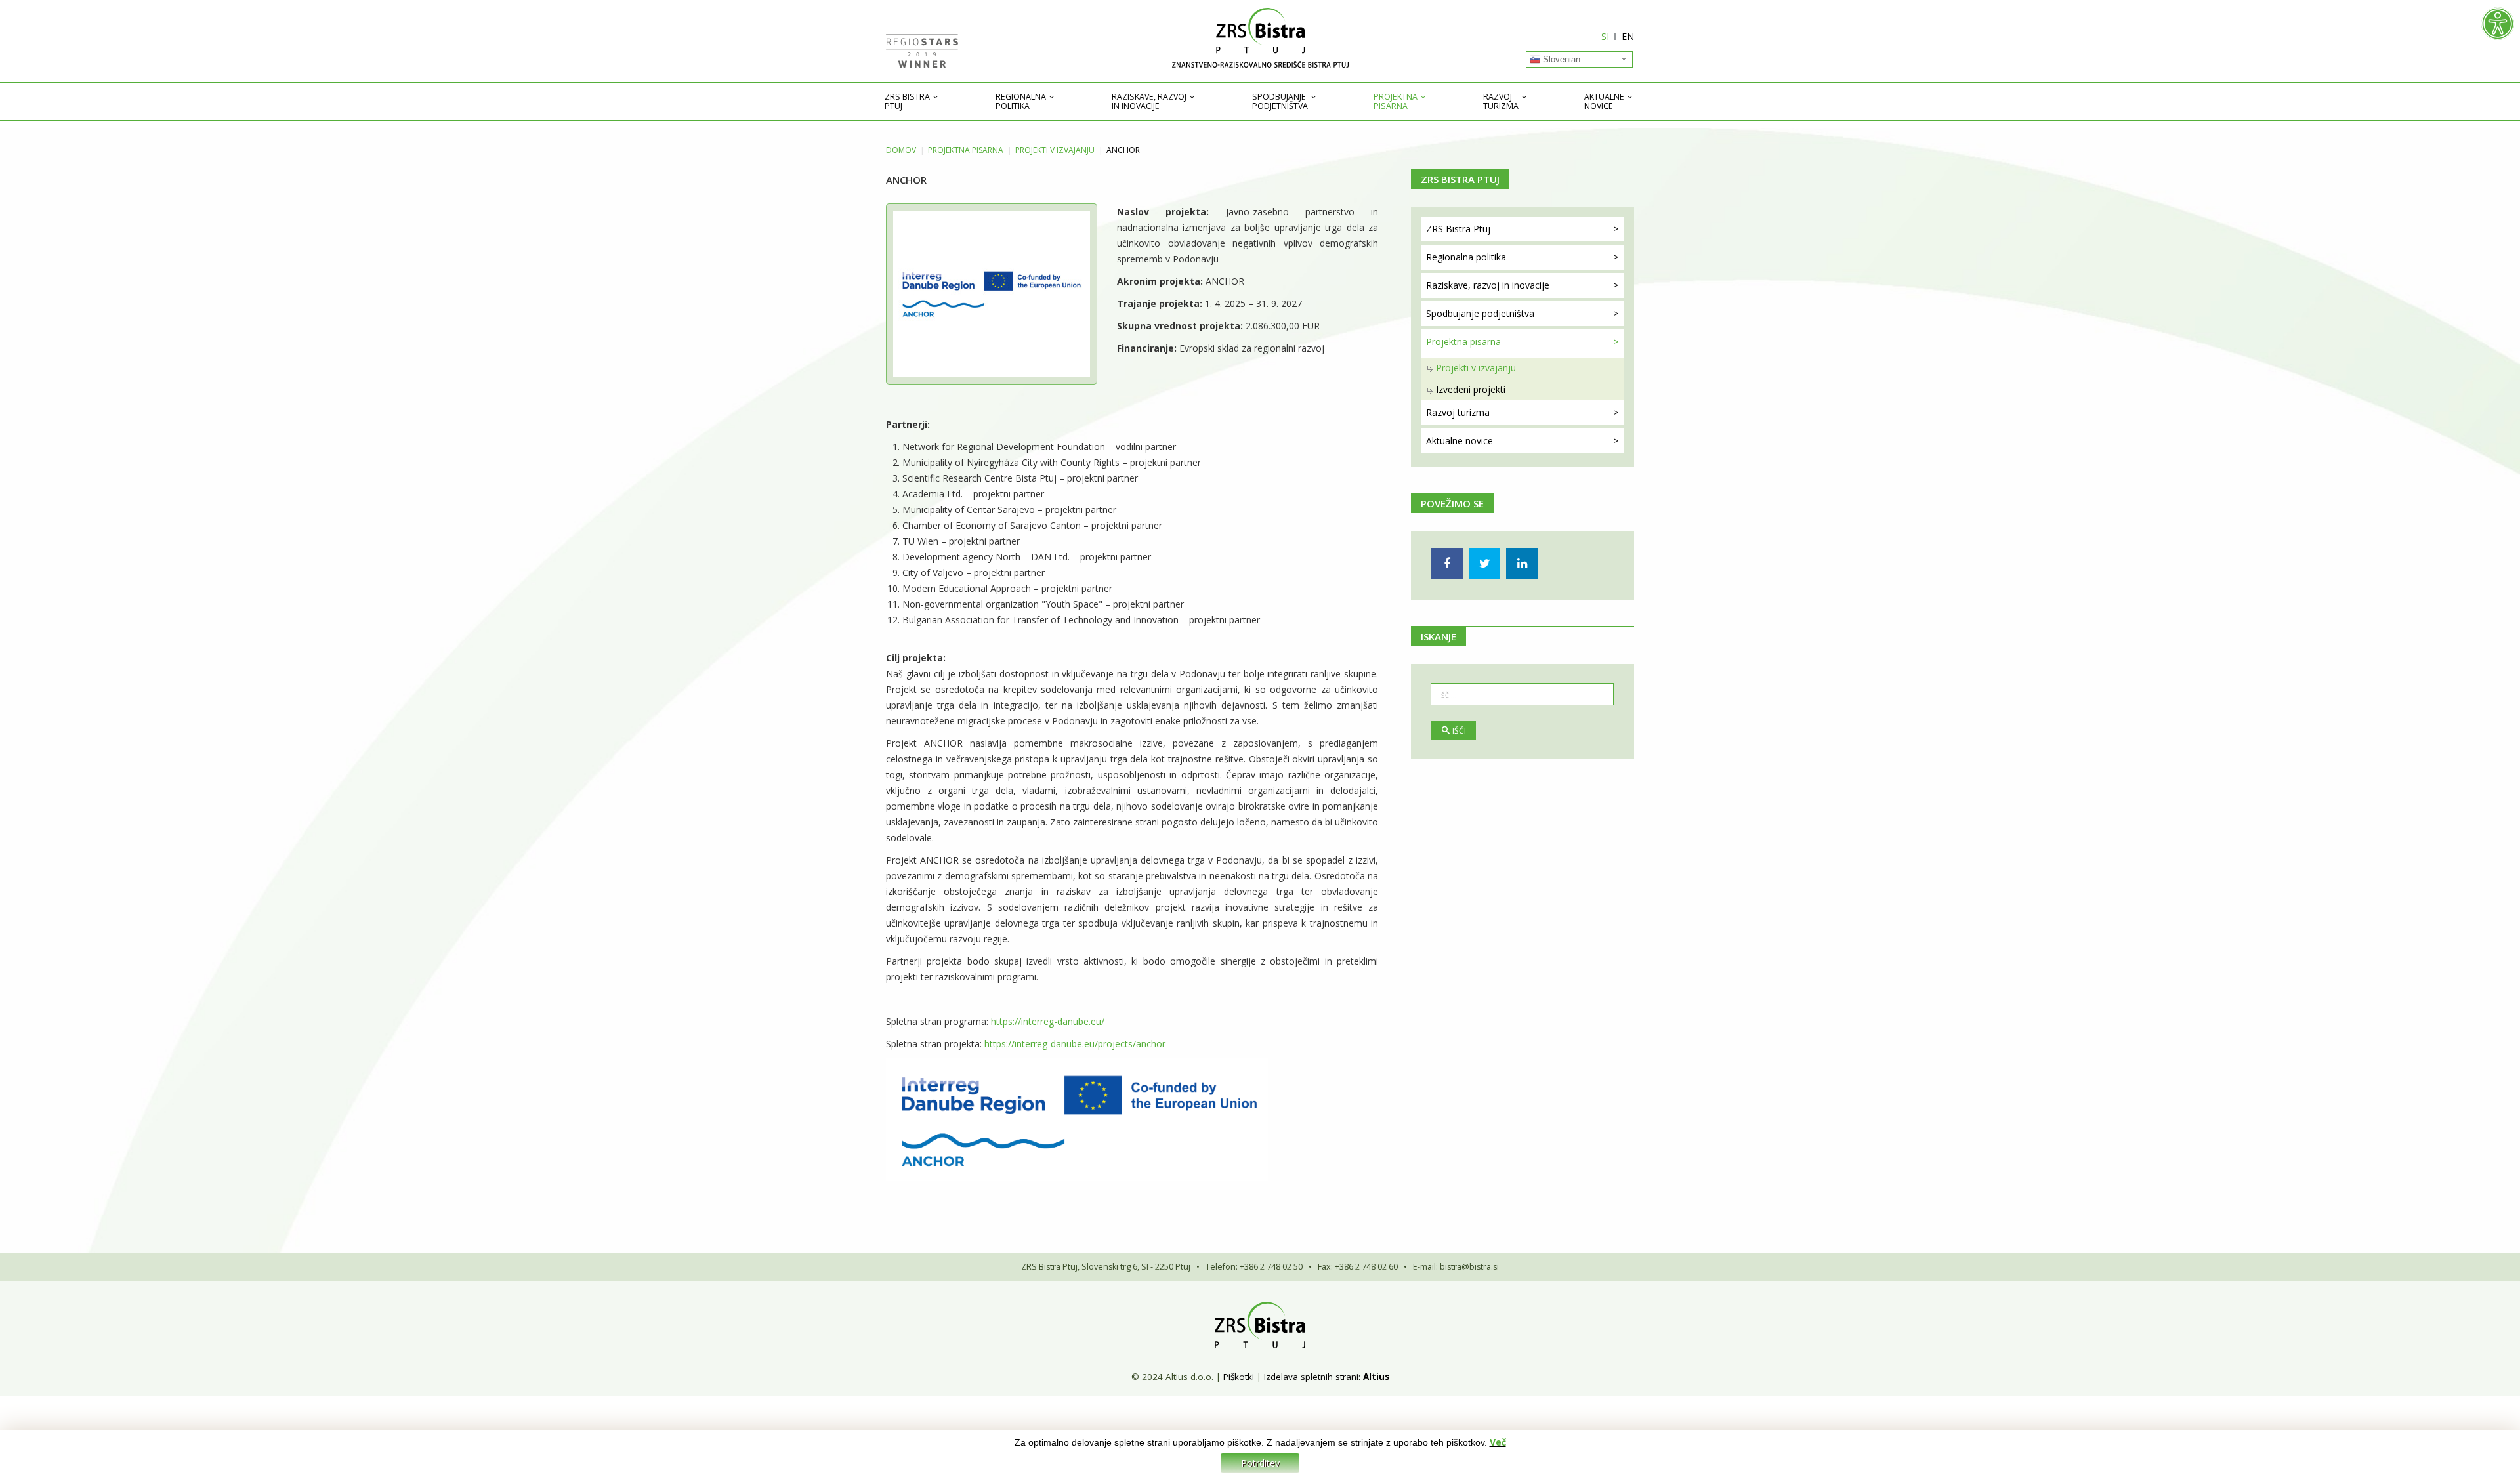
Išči (1459, 731)
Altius (1376, 1377)
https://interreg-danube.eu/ (1048, 1021)
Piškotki (1239, 1377)
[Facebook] (1447, 564)
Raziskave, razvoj (1149, 102)
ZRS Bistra (907, 102)
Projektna (1396, 102)
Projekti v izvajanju (1055, 150)
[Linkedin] (1522, 564)
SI (1605, 36)
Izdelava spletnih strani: (1312, 1377)
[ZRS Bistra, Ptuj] (1260, 38)
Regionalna (1021, 102)
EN (1628, 36)
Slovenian (1560, 59)
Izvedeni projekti (1471, 389)
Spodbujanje (1280, 102)
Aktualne (1604, 102)
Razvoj (1501, 102)
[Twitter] (1484, 564)
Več (1498, 1442)
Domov (901, 150)
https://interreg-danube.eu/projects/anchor (1075, 1044)
